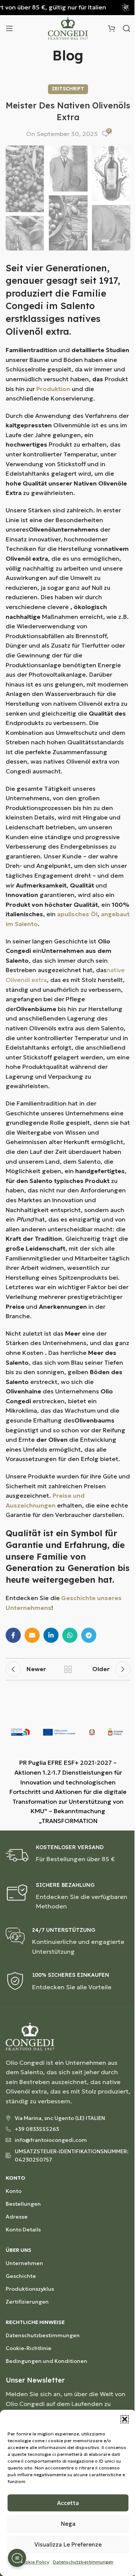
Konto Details (23, 2230)
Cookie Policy (34, 2562)
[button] (125, 2419)
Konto (15, 2178)
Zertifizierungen (27, 2302)
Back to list (68, 1669)
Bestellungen (23, 2204)
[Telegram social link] (89, 1635)
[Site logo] (68, 28)
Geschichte (21, 2276)
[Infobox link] (68, 1855)
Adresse (17, 2217)
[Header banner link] (68, 8)
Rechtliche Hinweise (35, 2322)
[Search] (127, 28)
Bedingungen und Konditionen (46, 2361)
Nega (68, 2524)
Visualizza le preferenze (68, 2544)
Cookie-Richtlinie (29, 2348)
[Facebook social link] (13, 1635)
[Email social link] (32, 1635)
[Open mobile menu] (9, 28)
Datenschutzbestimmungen (83, 2562)
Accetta (68, 2503)
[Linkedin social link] (51, 1635)
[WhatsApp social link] (70, 1635)
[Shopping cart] (111, 28)
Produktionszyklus (30, 2289)
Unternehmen (24, 2263)
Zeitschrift (68, 89)
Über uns (19, 2250)
